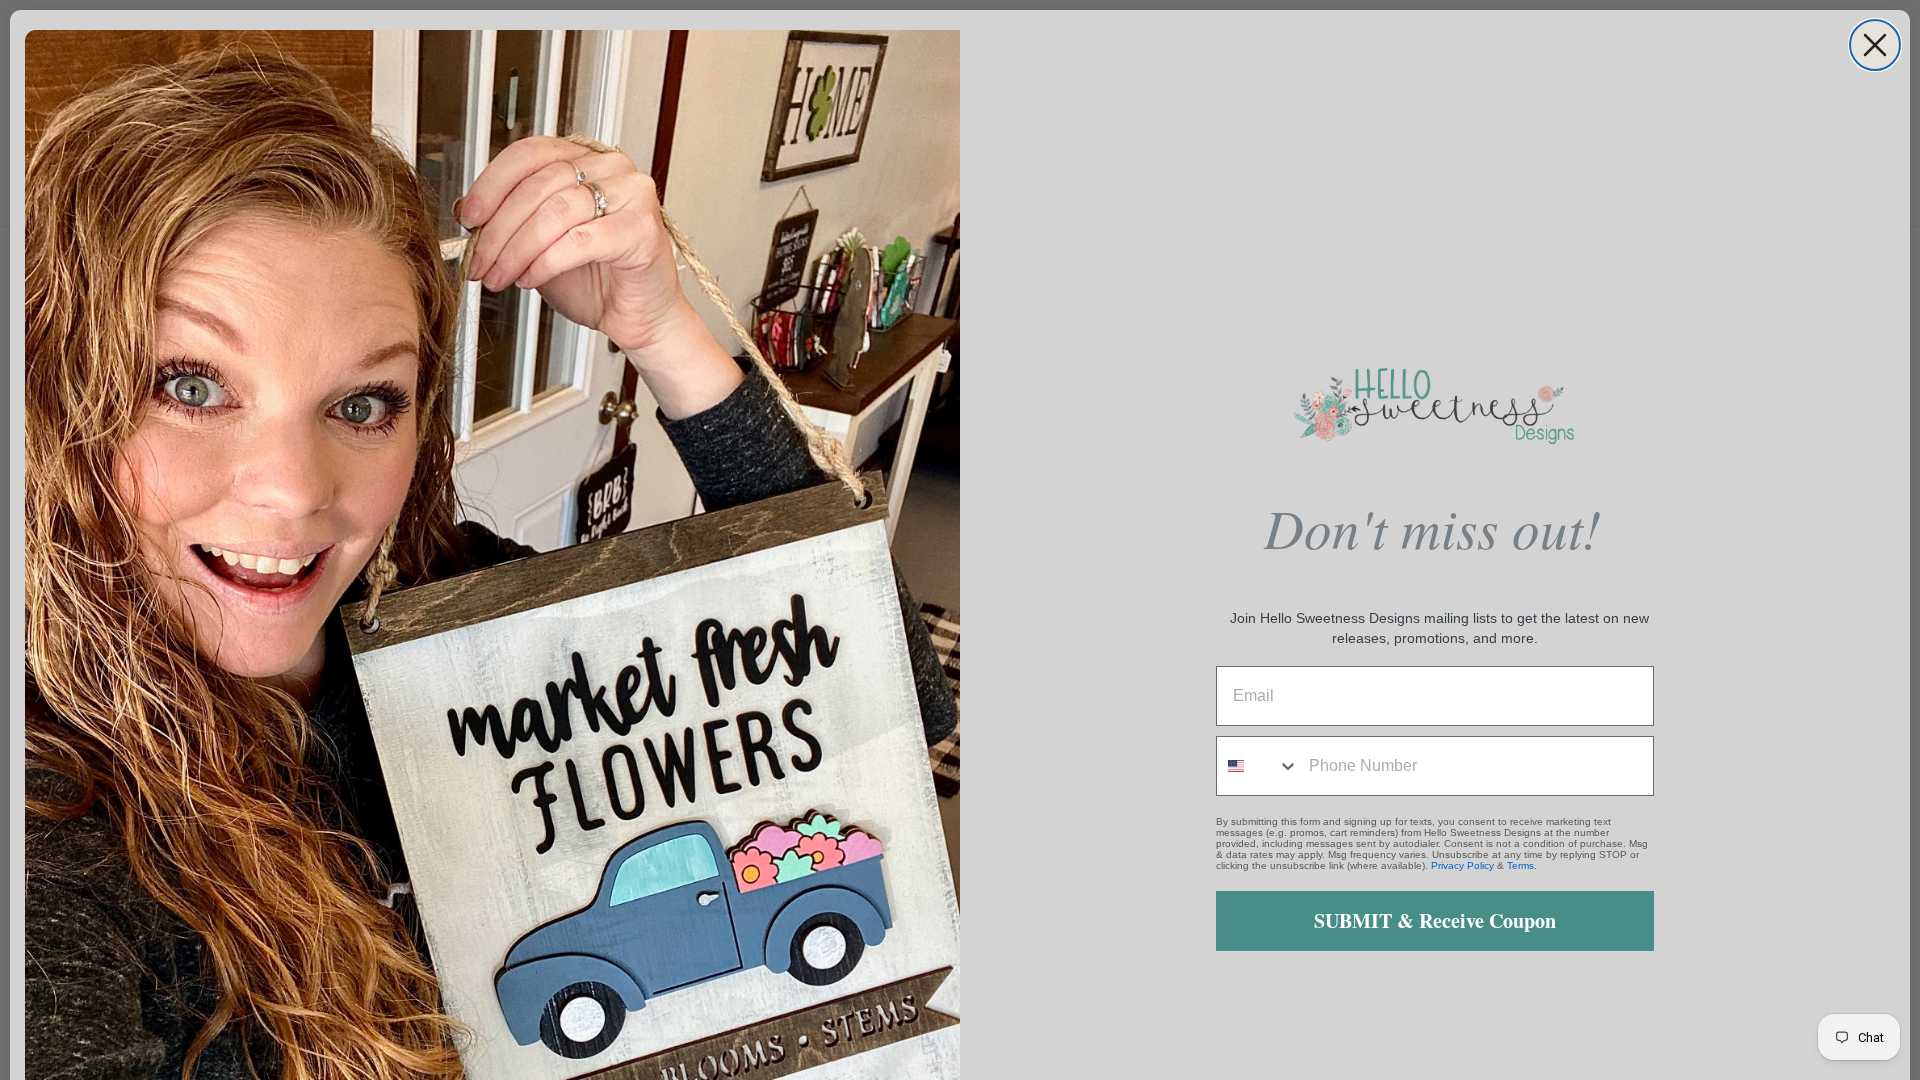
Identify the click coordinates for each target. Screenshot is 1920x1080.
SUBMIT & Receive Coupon (1435, 920)
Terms (1520, 865)
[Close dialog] (1875, 45)
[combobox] (1258, 766)
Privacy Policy (1462, 865)
